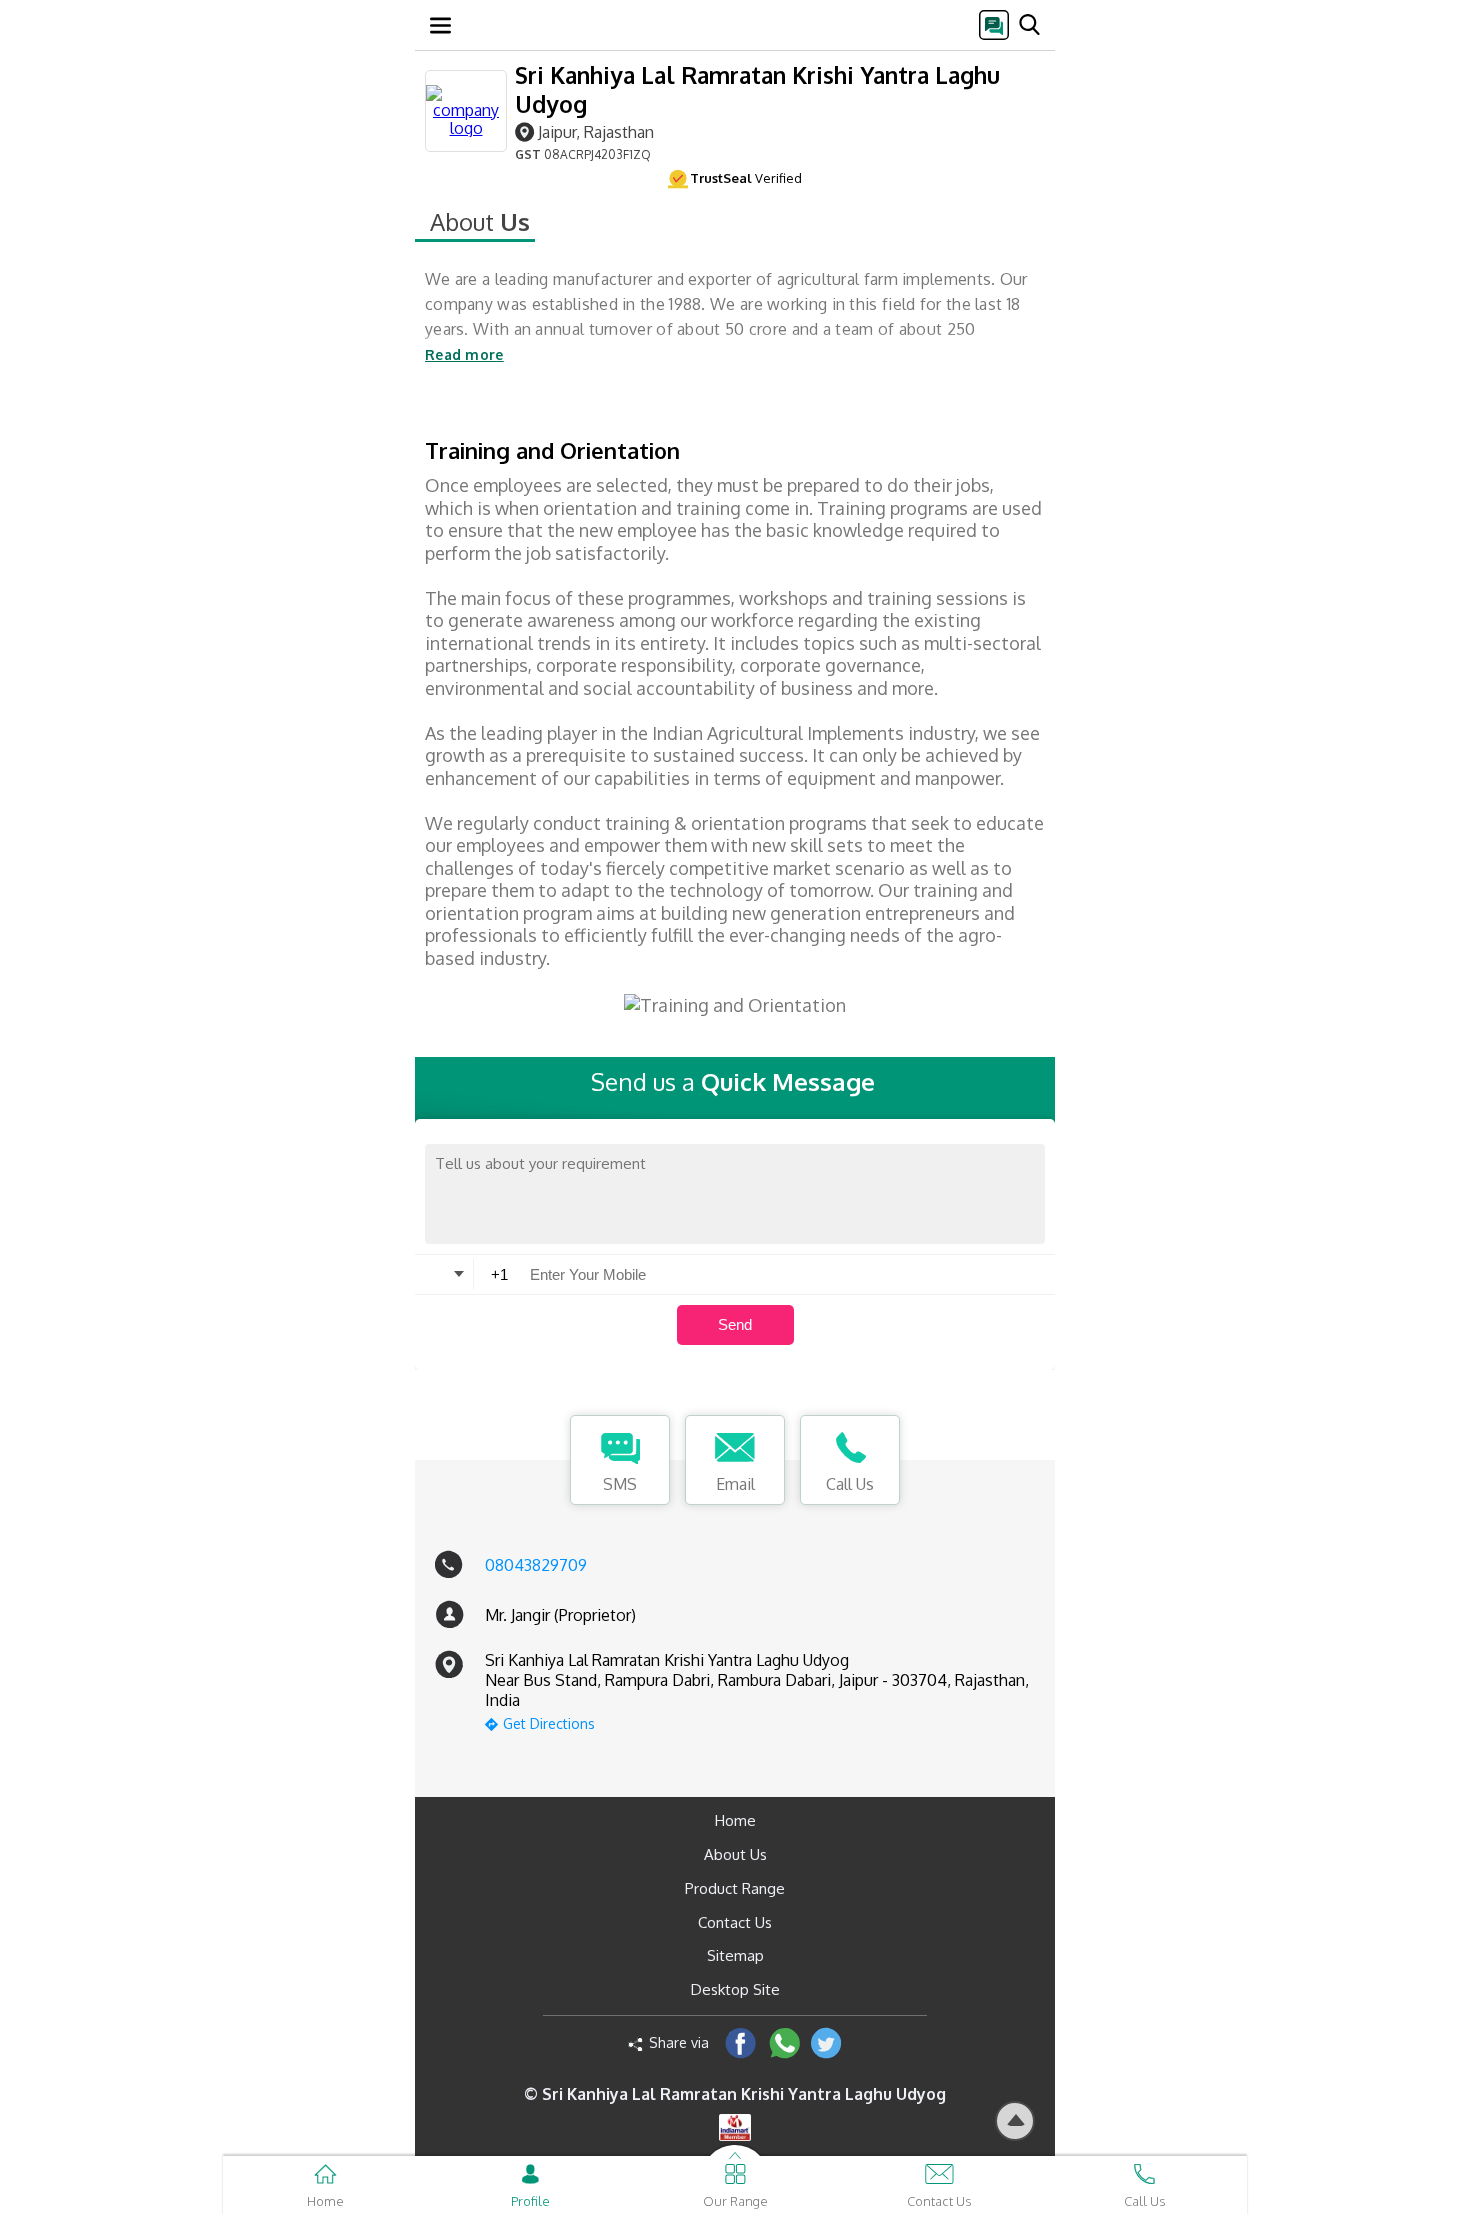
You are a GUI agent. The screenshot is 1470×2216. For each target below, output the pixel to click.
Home (735, 1820)
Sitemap (735, 1955)
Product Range (735, 1888)
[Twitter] (826, 2042)
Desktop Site (735, 1989)
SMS (620, 1484)
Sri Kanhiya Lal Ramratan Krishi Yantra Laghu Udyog (757, 89)
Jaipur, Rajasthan (596, 131)
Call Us (850, 1484)
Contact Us (735, 1922)
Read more (464, 354)
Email (735, 1484)
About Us (735, 1854)
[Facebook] (740, 2042)
